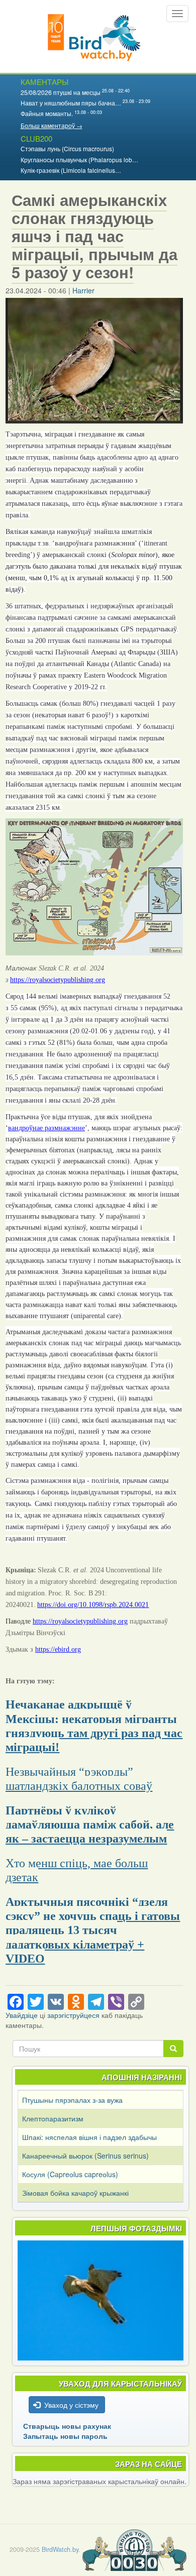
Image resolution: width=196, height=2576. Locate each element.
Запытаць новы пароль (65, 2436)
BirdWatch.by (60, 2549)
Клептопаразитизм (53, 2118)
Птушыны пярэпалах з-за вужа (72, 2100)
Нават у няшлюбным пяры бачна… (71, 103)
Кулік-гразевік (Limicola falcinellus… (71, 170)
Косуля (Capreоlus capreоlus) (70, 2174)
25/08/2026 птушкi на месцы (61, 92)
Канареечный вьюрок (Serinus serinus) (85, 2156)
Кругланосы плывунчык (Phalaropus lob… (79, 159)
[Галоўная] (94, 36)
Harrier (83, 290)
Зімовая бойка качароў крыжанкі (75, 2193)
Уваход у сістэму (71, 2405)
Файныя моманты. (47, 113)
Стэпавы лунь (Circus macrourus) (67, 148)
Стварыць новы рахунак (67, 2426)
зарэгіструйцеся (73, 2015)
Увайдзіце (22, 2015)
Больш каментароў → (52, 125)
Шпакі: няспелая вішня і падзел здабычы (89, 2137)
